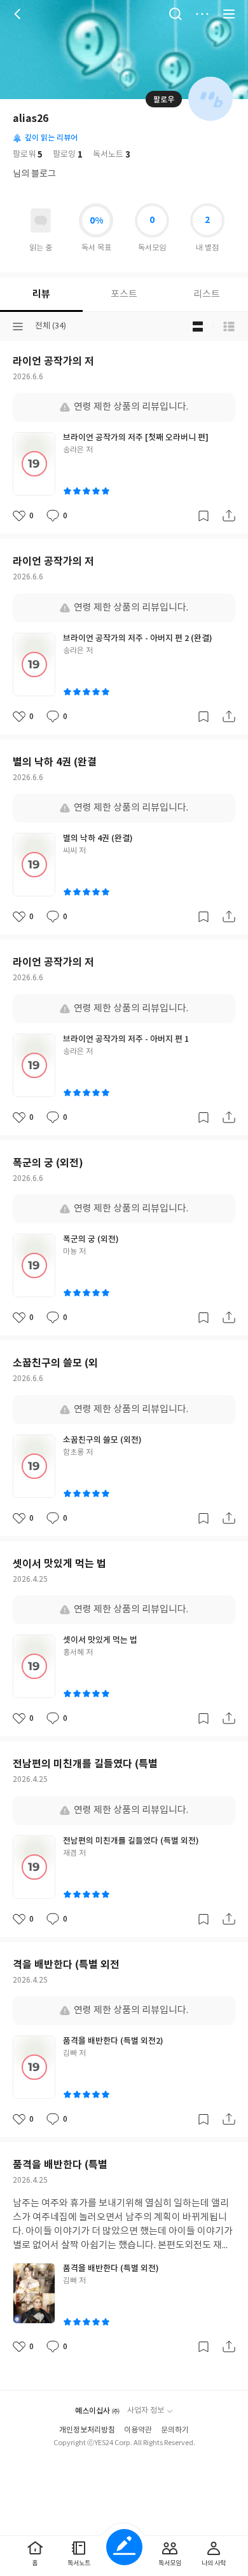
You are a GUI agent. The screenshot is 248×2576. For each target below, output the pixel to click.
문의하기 (175, 2430)
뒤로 (19, 14)
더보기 (202, 14)
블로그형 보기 (198, 327)
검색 (176, 14)
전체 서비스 (229, 14)
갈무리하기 (203, 516)
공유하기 (229, 516)
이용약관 (138, 2430)
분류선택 (18, 327)
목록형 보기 (229, 327)
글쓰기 (124, 2547)
